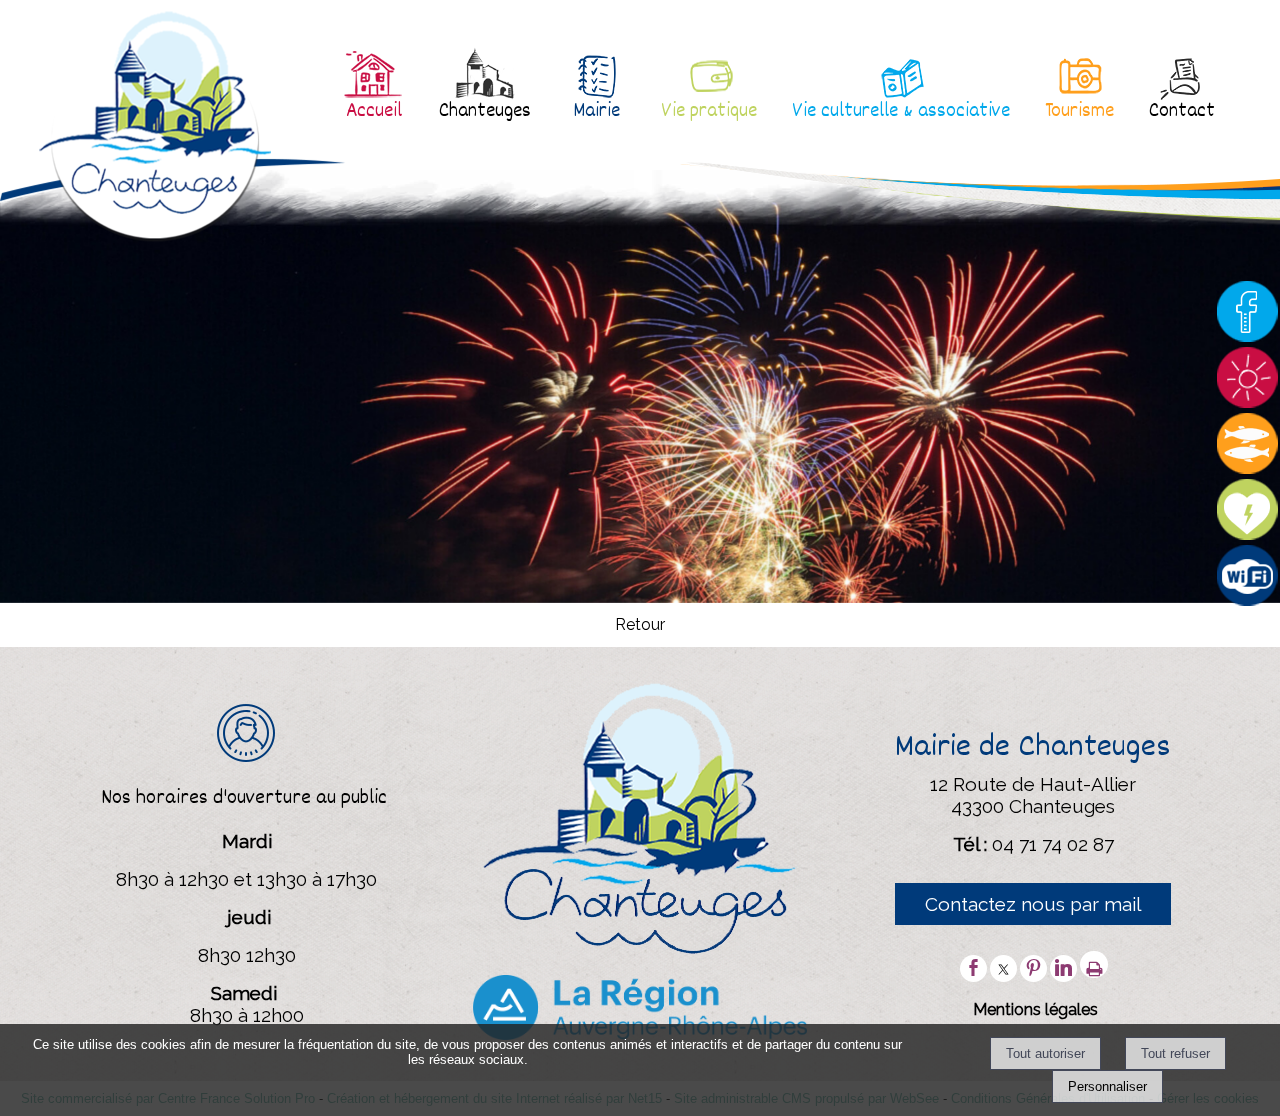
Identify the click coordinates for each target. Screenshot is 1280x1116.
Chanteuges (485, 112)
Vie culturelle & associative (901, 112)
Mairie (596, 112)
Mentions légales (1035, 1009)
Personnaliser (1107, 1086)
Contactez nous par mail (1033, 904)
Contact (1182, 112)
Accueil (374, 112)
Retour (640, 624)
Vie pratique (709, 112)
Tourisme (1079, 112)
